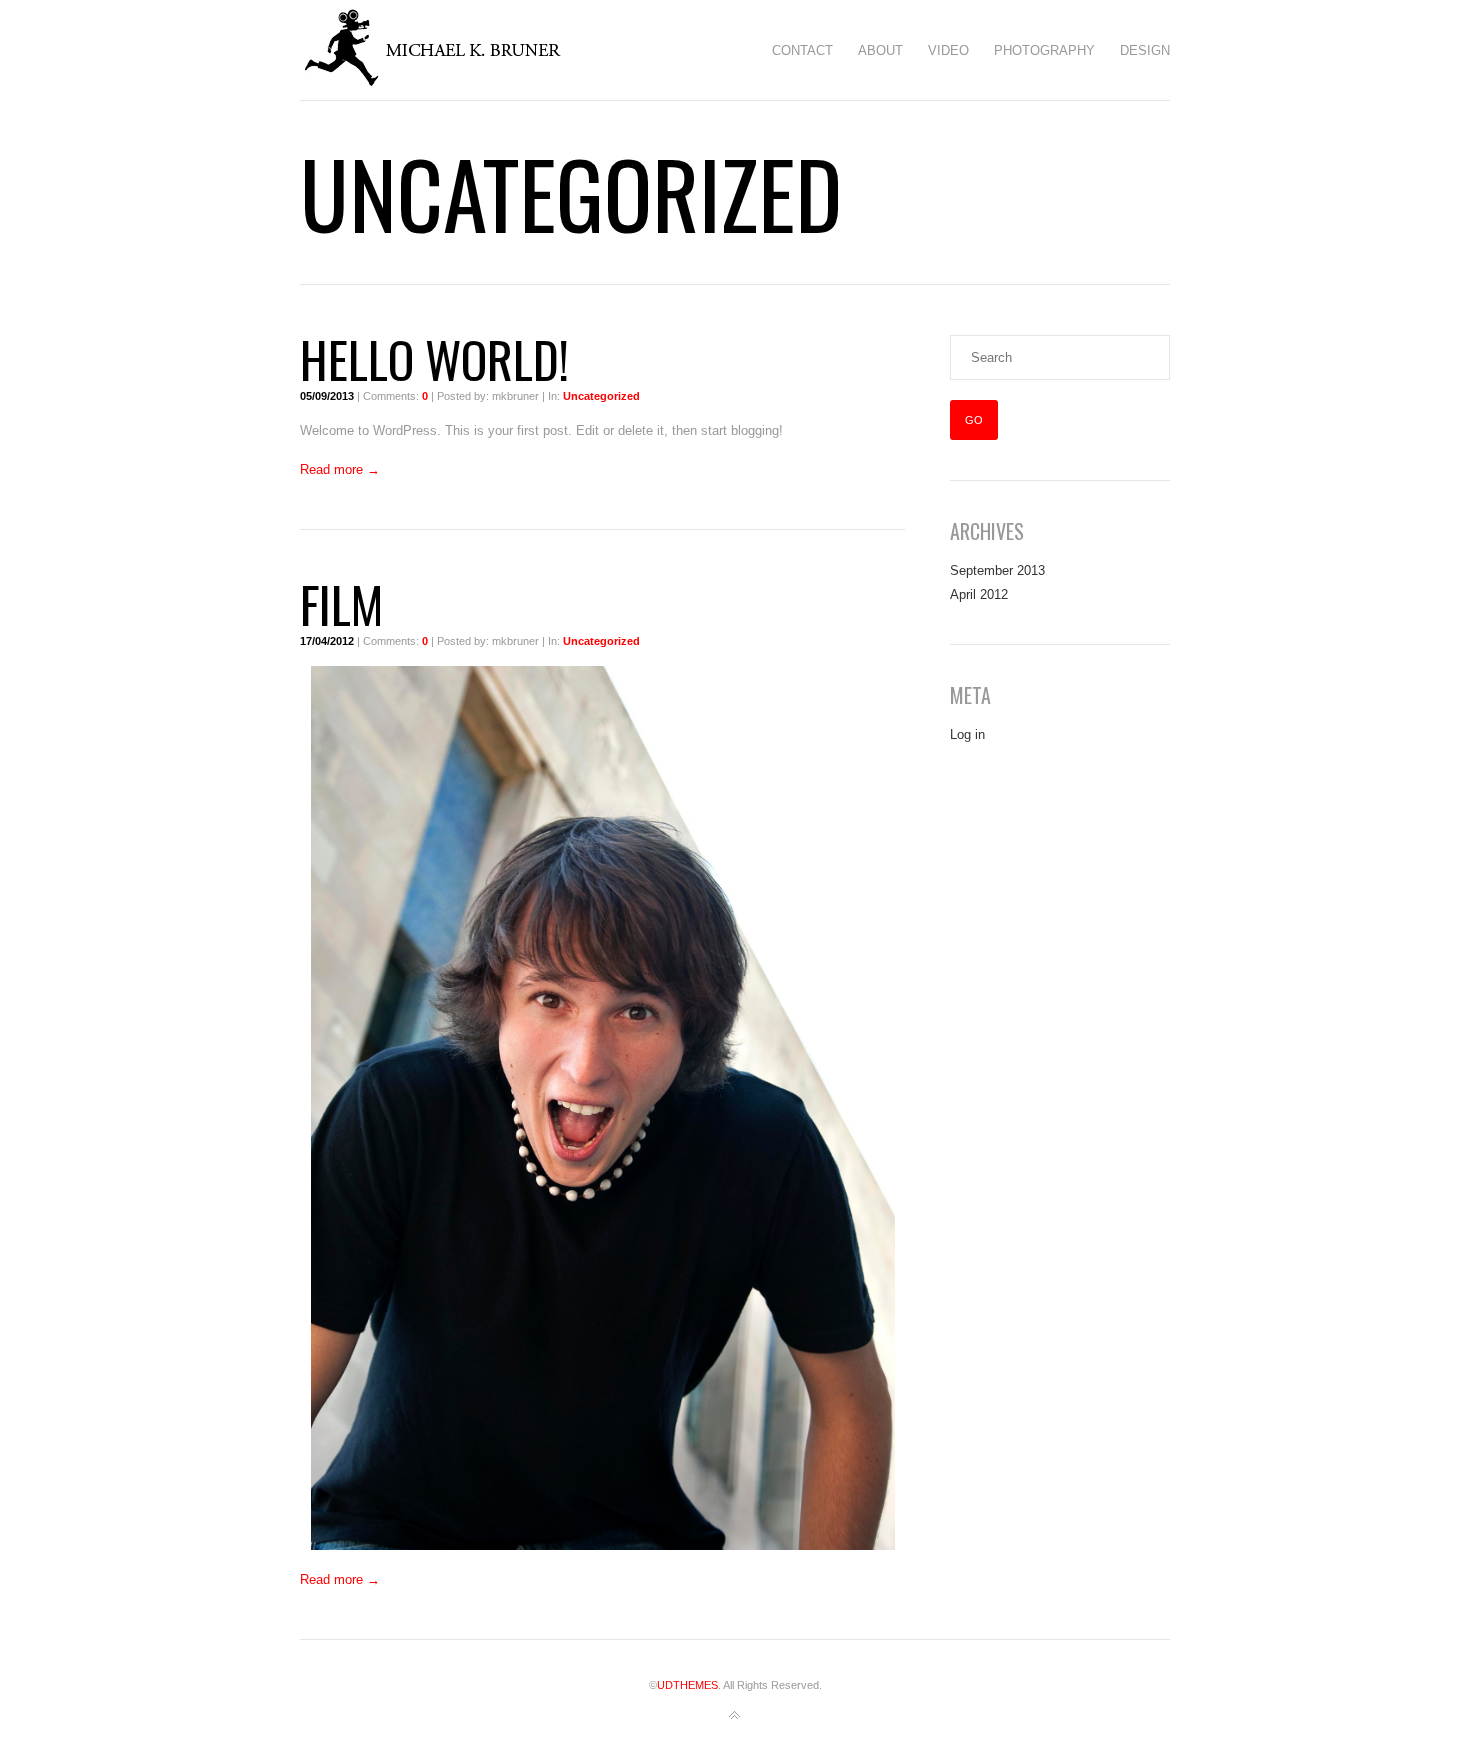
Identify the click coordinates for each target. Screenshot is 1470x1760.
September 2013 (997, 570)
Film (341, 603)
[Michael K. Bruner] (450, 50)
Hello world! (434, 358)
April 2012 (979, 594)
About (880, 50)
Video (948, 50)
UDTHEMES (687, 1685)
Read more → (340, 469)
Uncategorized (601, 396)
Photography (1044, 50)
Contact (802, 50)
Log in (967, 734)
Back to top (735, 1716)
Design (1145, 50)
